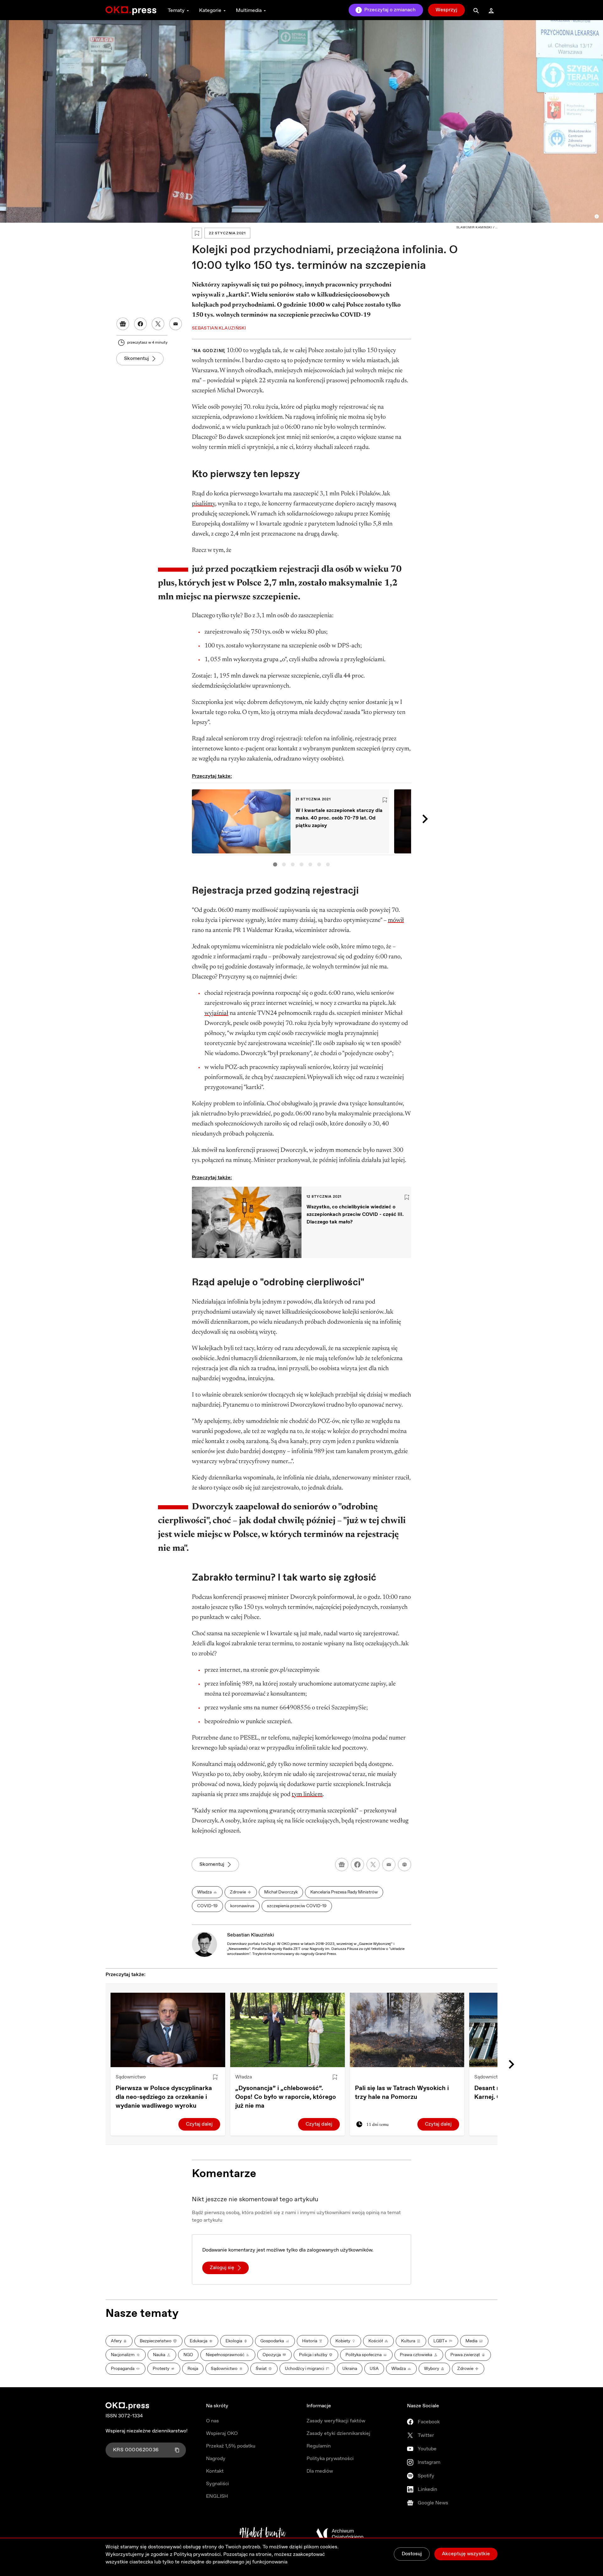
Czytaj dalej (199, 2124)
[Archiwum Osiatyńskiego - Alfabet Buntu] (263, 2534)
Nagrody (216, 2459)
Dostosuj (412, 2554)
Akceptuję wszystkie (466, 2554)
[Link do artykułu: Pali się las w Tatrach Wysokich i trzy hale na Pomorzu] (407, 2030)
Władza (244, 2077)
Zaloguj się (222, 2268)
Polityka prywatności (330, 2459)
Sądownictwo (131, 2077)
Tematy (176, 11)
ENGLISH (217, 2496)
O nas (212, 2421)
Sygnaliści (217, 2484)
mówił (396, 920)
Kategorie (210, 11)
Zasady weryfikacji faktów (336, 2421)
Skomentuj (136, 359)
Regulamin (319, 2446)
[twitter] (373, 1865)
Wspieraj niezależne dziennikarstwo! (147, 2431)
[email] (389, 1865)
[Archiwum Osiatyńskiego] (340, 2534)
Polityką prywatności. (198, 2554)
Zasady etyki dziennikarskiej (338, 2434)
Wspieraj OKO (222, 2434)
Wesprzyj (446, 10)
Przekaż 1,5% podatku (231, 2446)
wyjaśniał (216, 1013)
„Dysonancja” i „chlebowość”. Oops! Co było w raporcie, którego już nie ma (286, 2097)
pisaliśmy (204, 504)
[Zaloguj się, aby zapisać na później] (215, 2077)
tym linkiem (307, 1794)
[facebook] (357, 1865)
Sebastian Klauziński (251, 1935)
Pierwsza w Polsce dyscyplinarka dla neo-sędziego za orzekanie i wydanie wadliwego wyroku (164, 2097)
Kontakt (215, 2471)
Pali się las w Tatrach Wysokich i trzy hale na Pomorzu (402, 2093)
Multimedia (249, 11)
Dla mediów (320, 2471)
